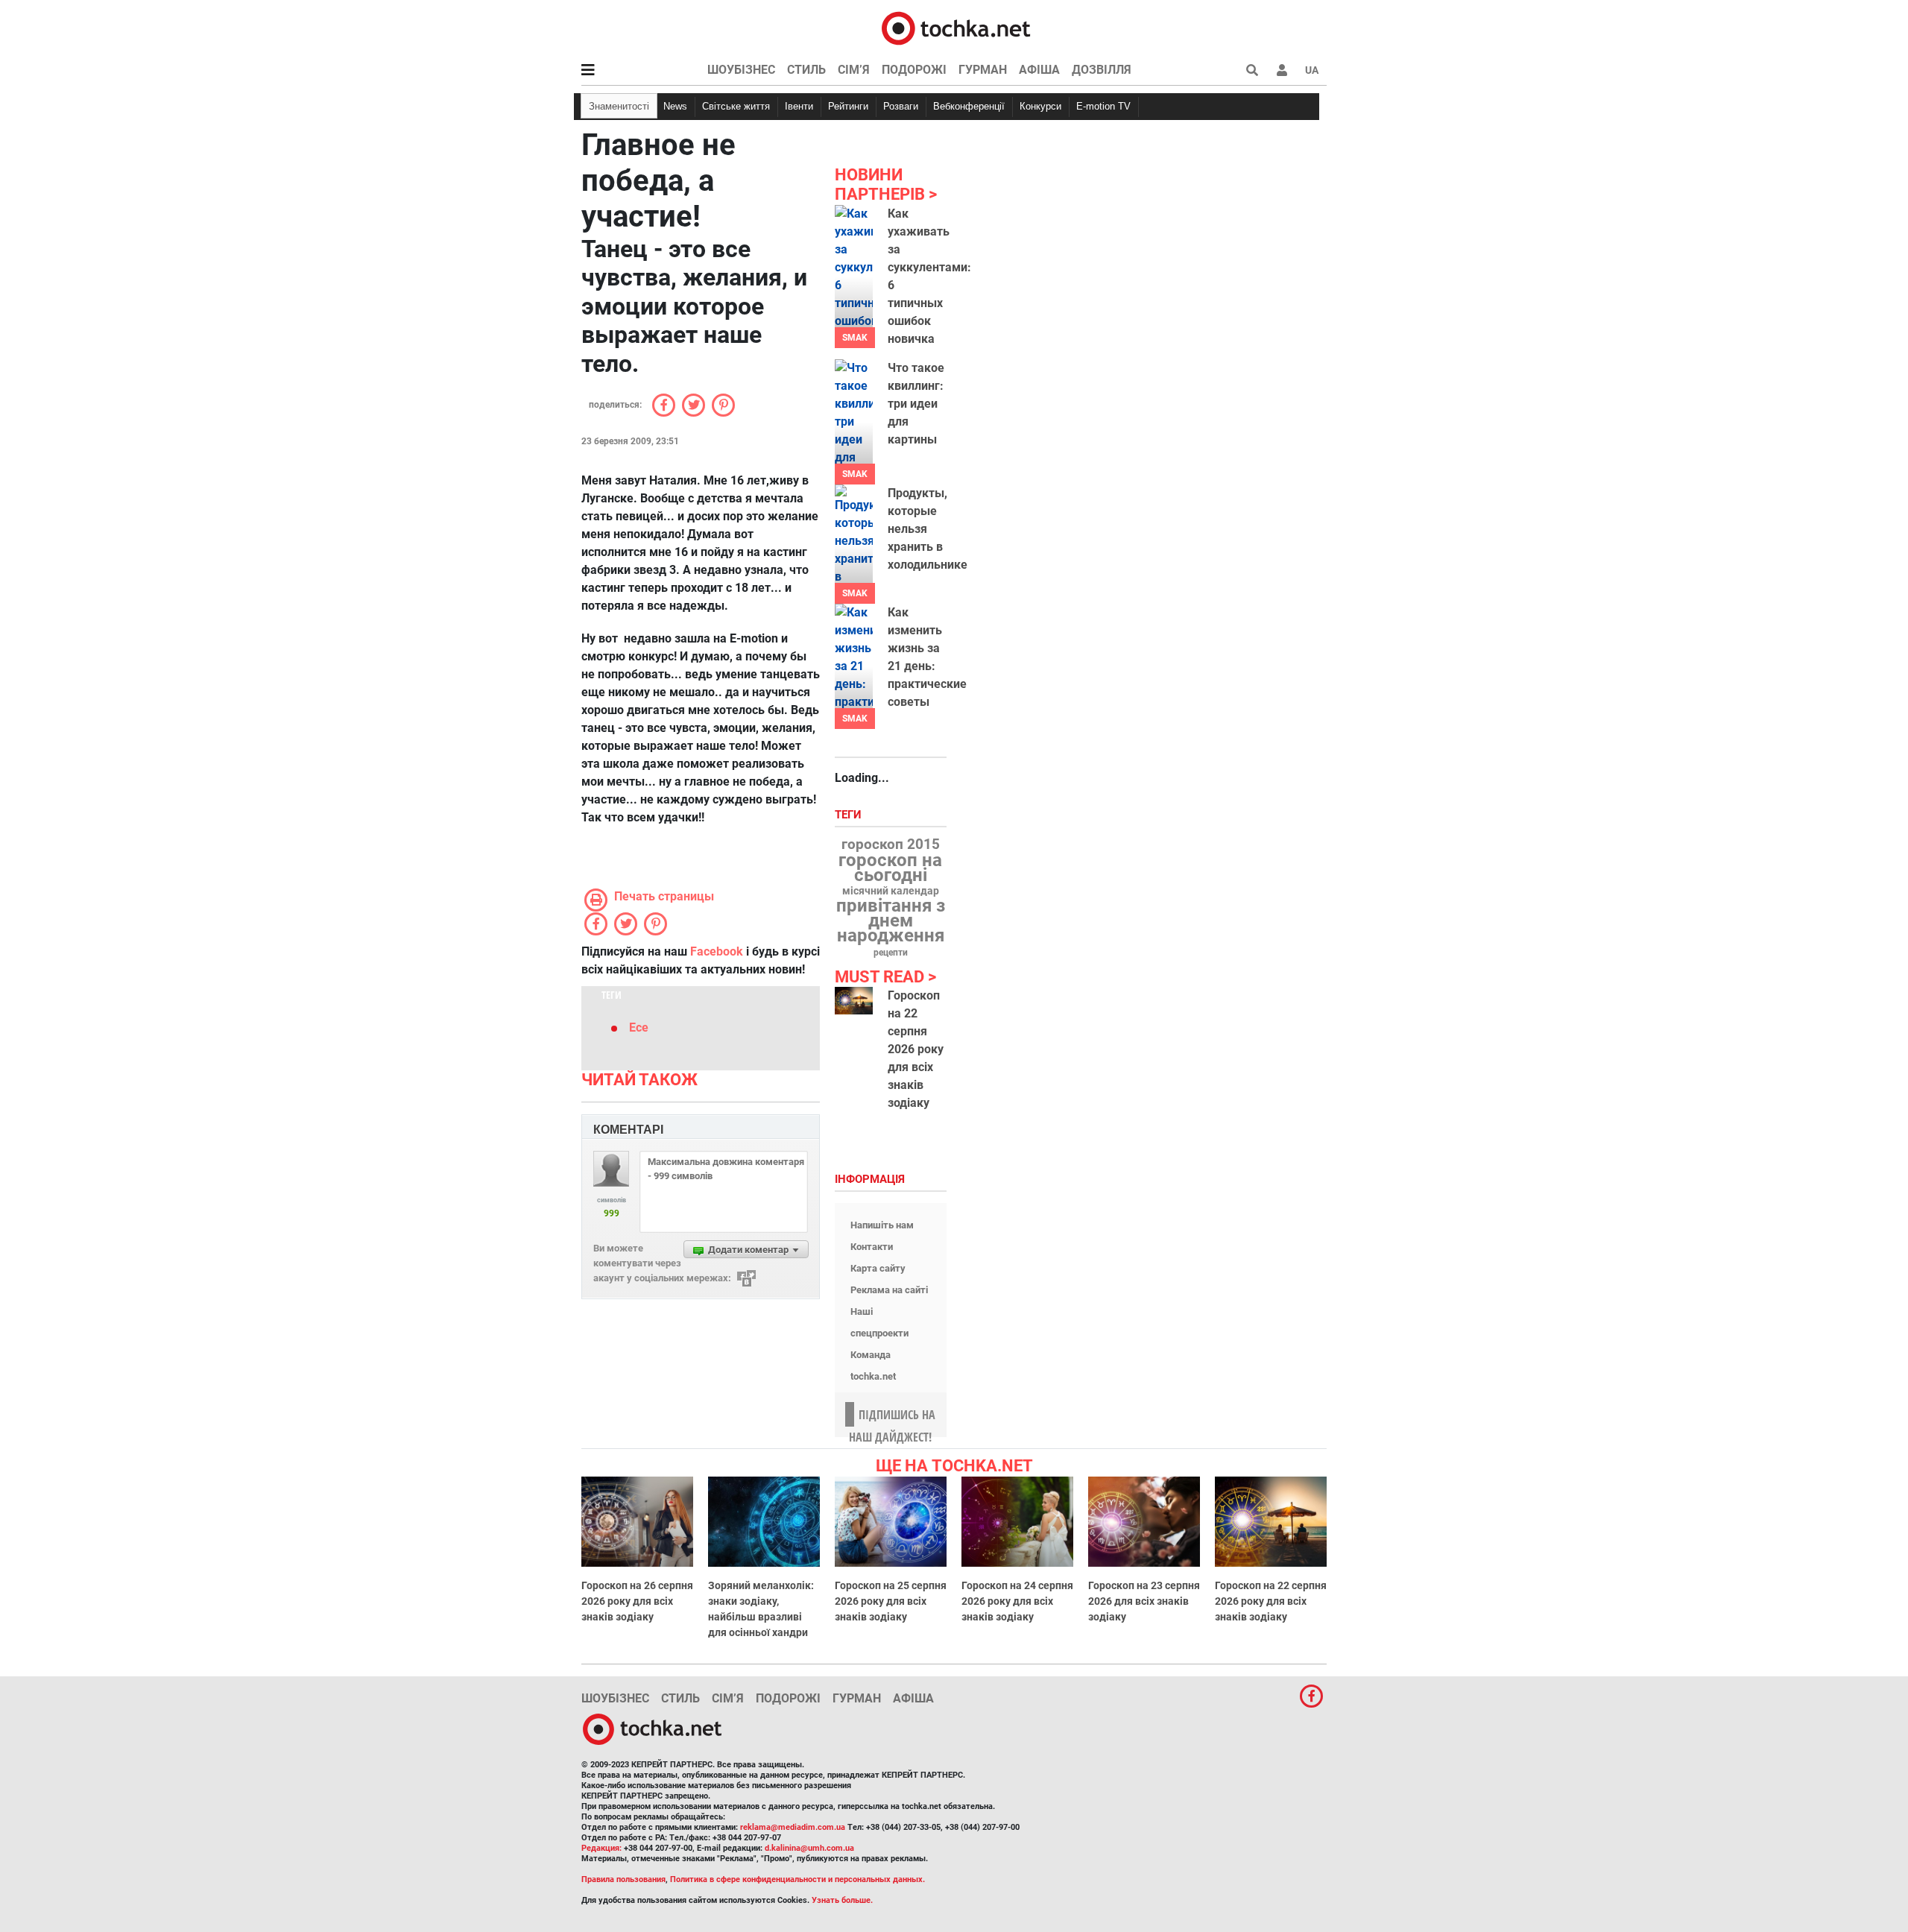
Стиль (806, 70)
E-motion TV (1103, 106)
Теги (850, 815)
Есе (639, 1027)
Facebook (717, 951)
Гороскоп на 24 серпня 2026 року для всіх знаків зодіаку (1017, 1601)
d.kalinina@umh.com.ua (809, 1848)
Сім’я (854, 70)
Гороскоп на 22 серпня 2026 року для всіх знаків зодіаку (916, 1049)
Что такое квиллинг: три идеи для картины (916, 404)
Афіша (1039, 70)
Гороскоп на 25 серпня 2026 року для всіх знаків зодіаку (891, 1601)
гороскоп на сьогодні (890, 868)
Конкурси (1040, 106)
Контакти (872, 1247)
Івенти (799, 106)
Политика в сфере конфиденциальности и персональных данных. (797, 1879)
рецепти (891, 953)
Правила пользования (623, 1879)
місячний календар (891, 891)
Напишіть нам (882, 1225)
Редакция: (601, 1848)
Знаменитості (619, 106)
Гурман (983, 70)
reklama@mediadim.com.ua (793, 1827)
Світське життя (736, 106)
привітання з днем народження (891, 921)
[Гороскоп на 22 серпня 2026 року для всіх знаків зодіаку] (854, 1001)
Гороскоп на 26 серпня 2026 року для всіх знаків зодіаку (637, 1601)
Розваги (901, 106)
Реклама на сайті (889, 1290)
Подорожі (914, 70)
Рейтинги (848, 106)
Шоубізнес (741, 70)
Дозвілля (1102, 70)
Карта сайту (878, 1268)
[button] (1282, 70)
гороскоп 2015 (891, 845)
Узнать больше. (842, 1900)
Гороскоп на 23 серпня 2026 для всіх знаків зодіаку (1144, 1601)
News (675, 106)
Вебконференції (969, 106)
